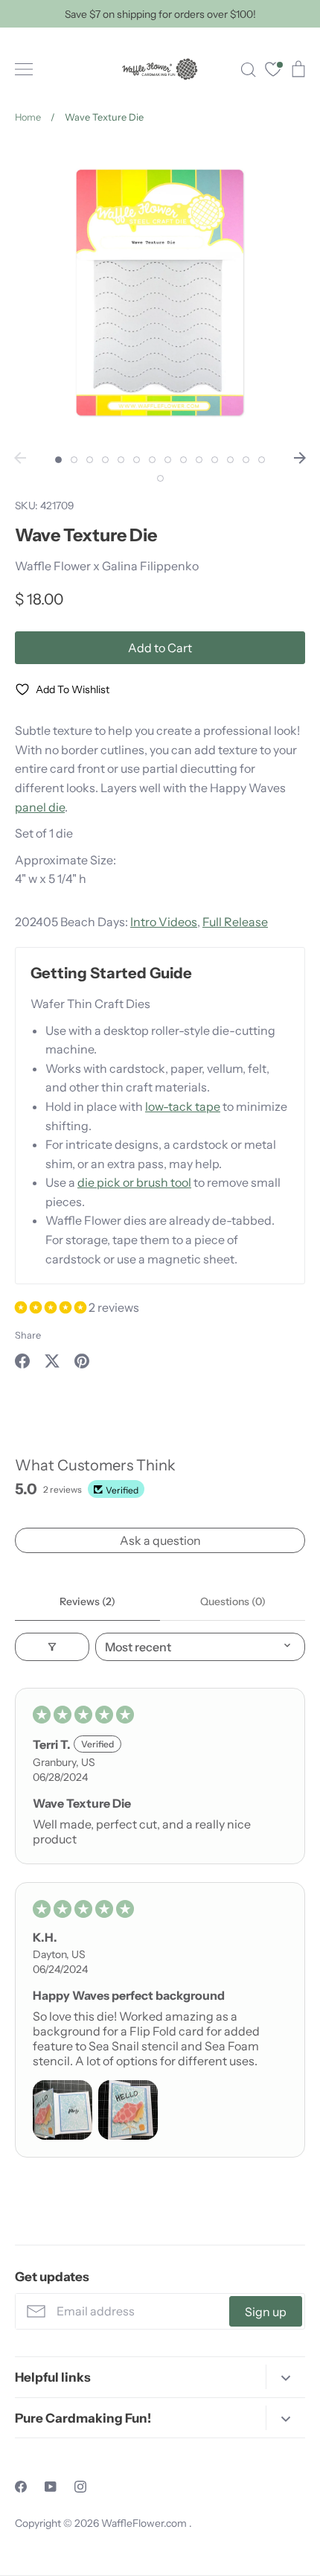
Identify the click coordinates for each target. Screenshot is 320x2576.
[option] (160, 293)
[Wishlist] (273, 71)
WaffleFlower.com (145, 2523)
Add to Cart (160, 648)
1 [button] (58, 460)
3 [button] (90, 460)
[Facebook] (21, 2487)
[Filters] (52, 1647)
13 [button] (246, 460)
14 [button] (262, 460)
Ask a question (160, 1540)
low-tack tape (183, 1106)
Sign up (266, 2312)
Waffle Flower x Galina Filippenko (107, 566)
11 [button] (215, 460)
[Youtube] (51, 2487)
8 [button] (168, 460)
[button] (52, 1307)
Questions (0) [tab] (233, 1601)
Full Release (235, 922)
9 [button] (183, 460)
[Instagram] (80, 2487)
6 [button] (137, 460)
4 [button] (105, 460)
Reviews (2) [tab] (87, 1601)
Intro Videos (164, 922)
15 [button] (160, 478)
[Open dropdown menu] (285, 2377)
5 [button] (121, 460)
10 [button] (199, 460)
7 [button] (152, 460)
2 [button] (74, 460)
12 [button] (230, 460)
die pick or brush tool (134, 1182)
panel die (40, 807)
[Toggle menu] (24, 69)
